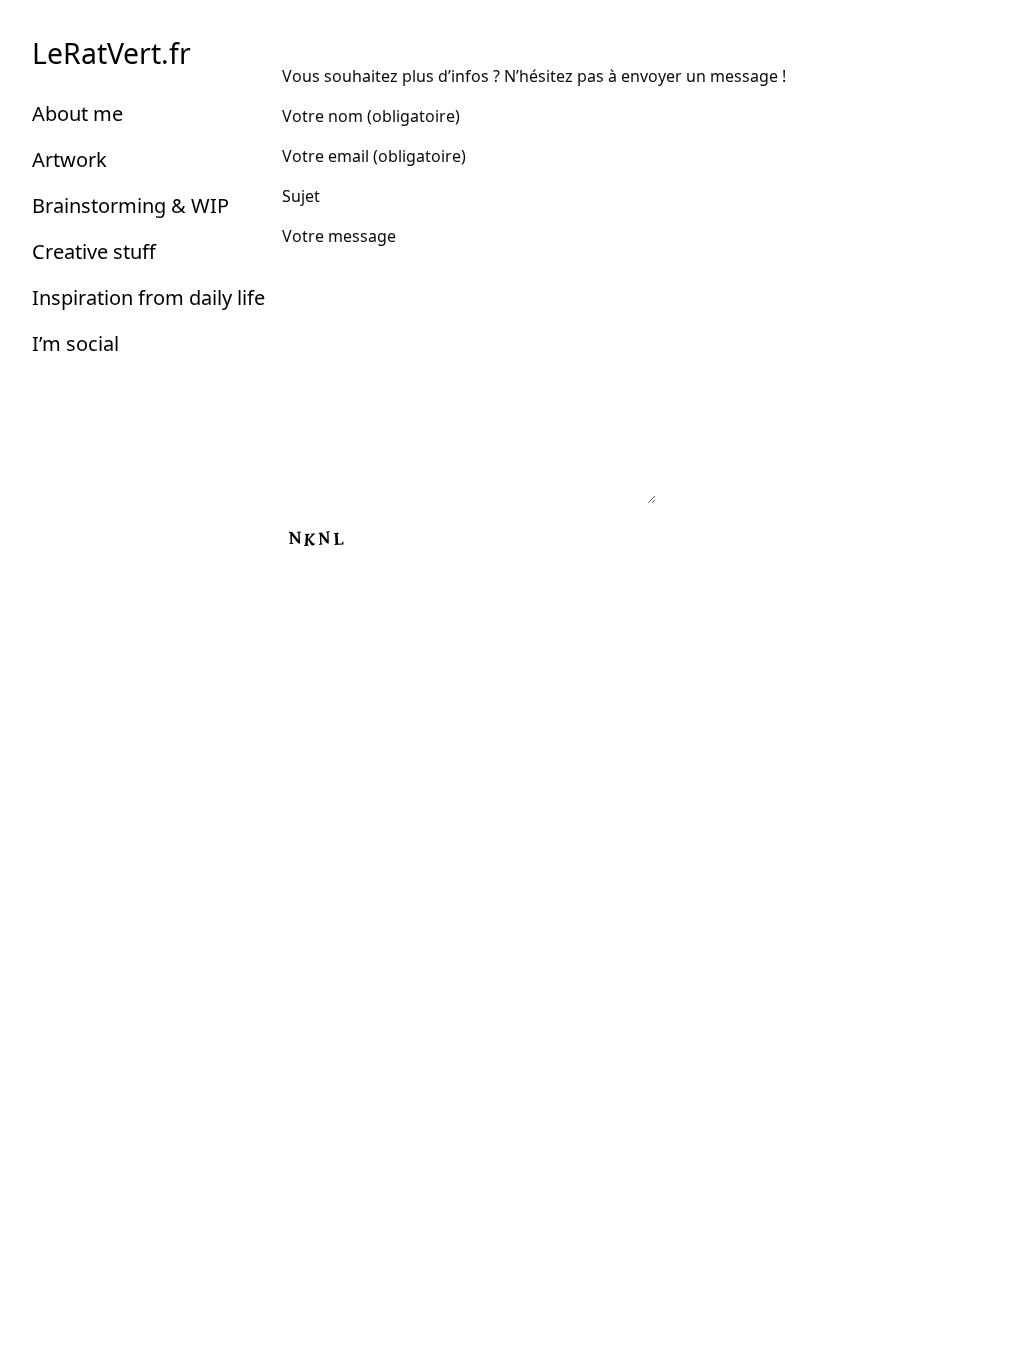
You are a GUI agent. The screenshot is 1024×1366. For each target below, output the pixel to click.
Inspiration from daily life (148, 297)
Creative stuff (94, 251)
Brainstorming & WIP (130, 205)
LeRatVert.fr (111, 53)
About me (77, 113)
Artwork (69, 159)
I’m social (75, 343)
